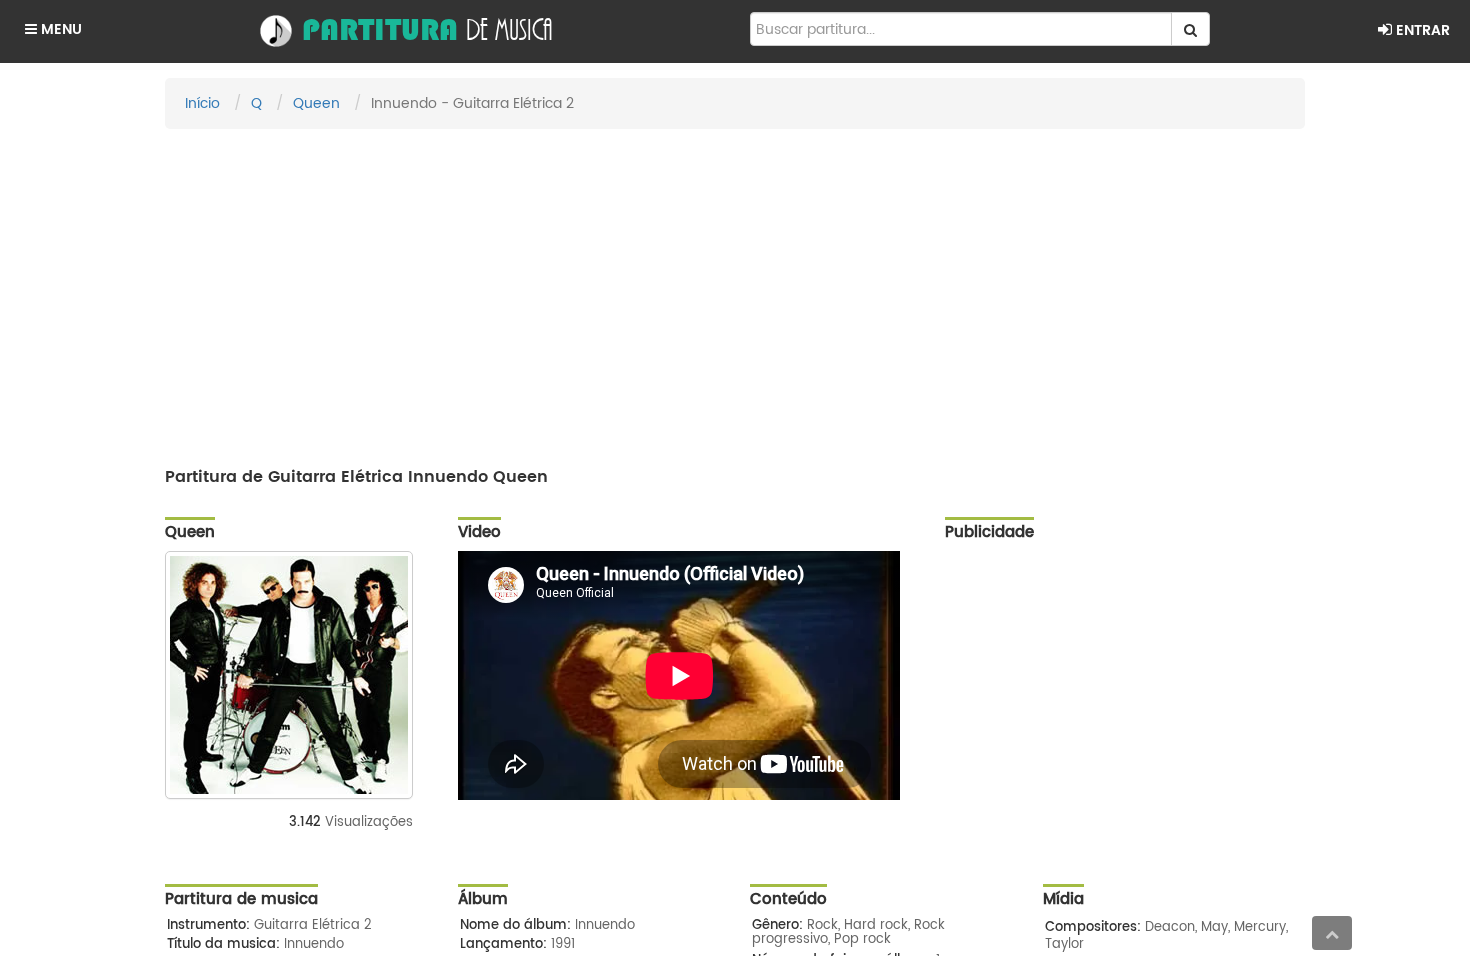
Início (202, 103)
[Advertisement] (735, 289)
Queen (316, 103)
